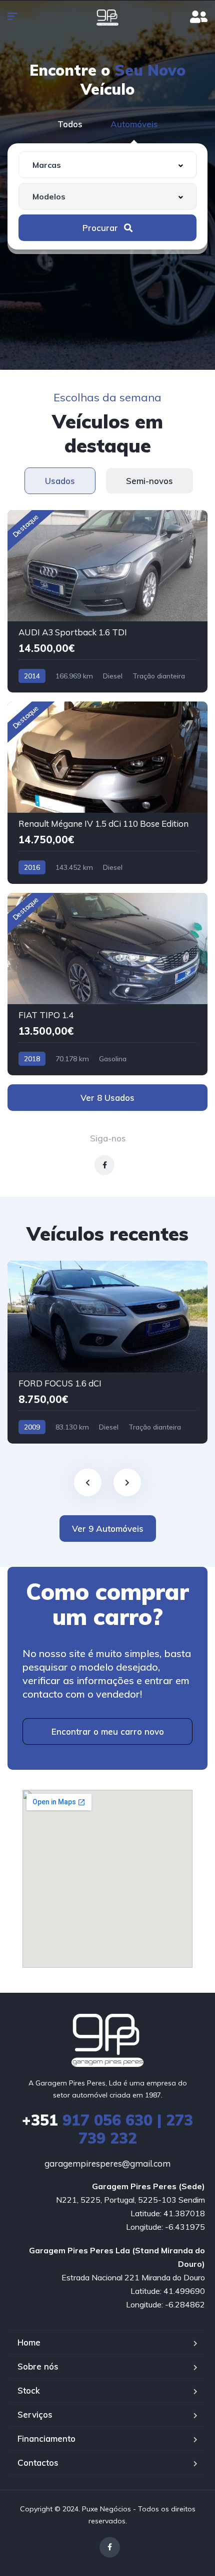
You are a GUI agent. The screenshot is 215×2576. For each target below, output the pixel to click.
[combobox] (107, 165)
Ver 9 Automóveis (108, 1529)
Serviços (35, 2414)
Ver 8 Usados (107, 1098)
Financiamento (46, 2438)
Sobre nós (38, 2366)
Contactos (38, 2463)
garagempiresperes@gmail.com (107, 2163)
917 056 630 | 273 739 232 (107, 2129)
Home (29, 2342)
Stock (29, 2390)
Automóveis (134, 124)
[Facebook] (110, 2547)
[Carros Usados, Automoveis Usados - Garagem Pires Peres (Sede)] (107, 18)
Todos (70, 124)
